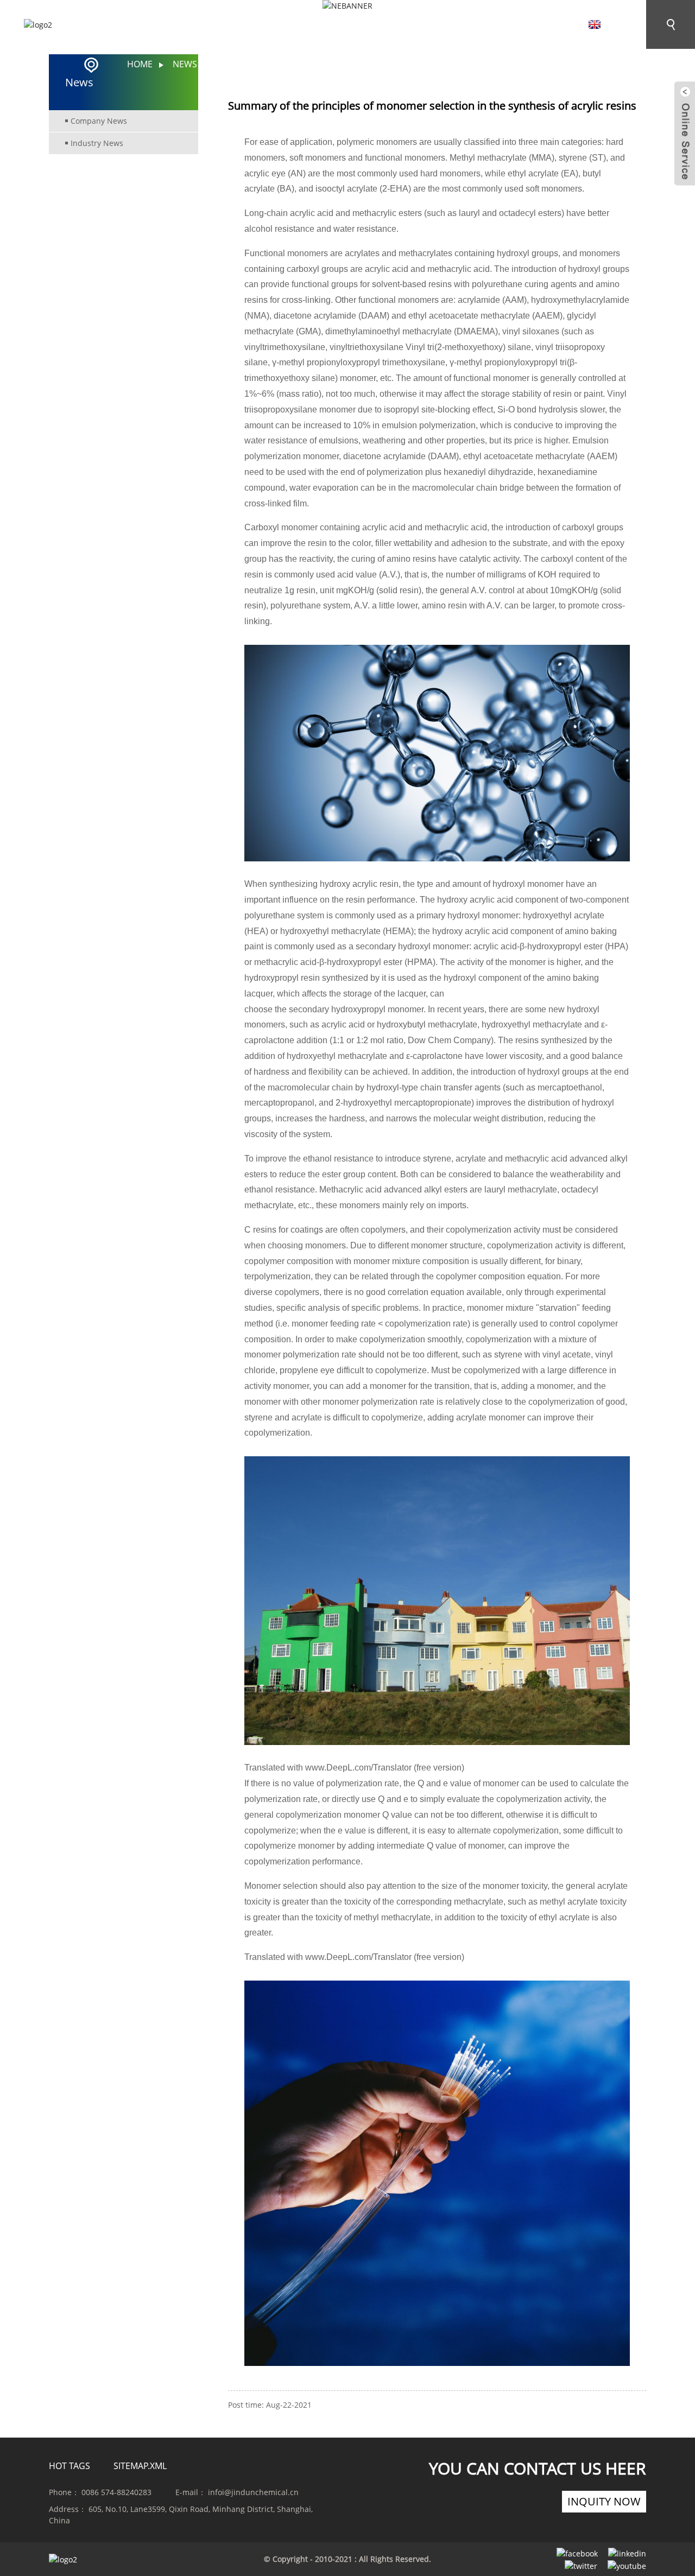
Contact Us (492, 26)
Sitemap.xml (140, 2466)
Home (119, 26)
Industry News (97, 143)
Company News (99, 121)
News (354, 26)
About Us (188, 26)
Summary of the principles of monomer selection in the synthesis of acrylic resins (412, 64)
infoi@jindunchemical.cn (253, 2492)
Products (276, 26)
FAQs (420, 26)
